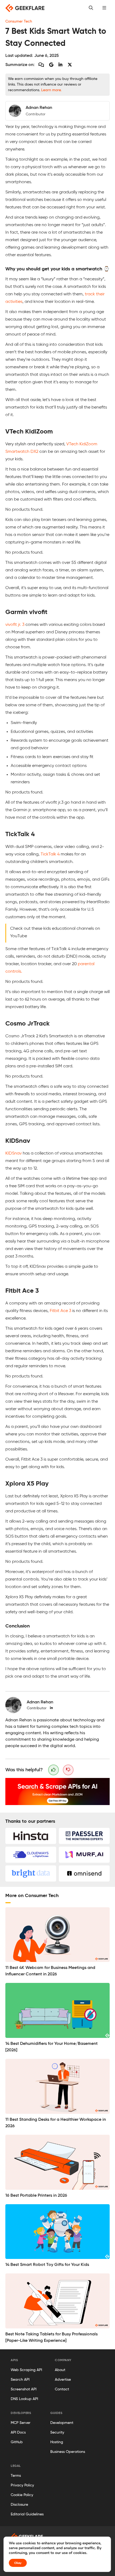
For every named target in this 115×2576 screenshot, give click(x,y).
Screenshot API (24, 2389)
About (60, 2370)
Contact (62, 2389)
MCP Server (21, 2423)
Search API (20, 2380)
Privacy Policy (22, 2485)
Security (57, 2432)
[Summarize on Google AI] (51, 65)
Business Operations (68, 2452)
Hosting (57, 2442)
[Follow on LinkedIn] (51, 1708)
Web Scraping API (26, 2370)
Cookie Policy (22, 2495)
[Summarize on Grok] (70, 65)
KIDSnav (14, 1153)
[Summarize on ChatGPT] (41, 65)
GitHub (17, 2442)
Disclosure (19, 2505)
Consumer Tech (19, 21)
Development (62, 2423)
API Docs (18, 2432)
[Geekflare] (25, 8)
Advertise (63, 2380)
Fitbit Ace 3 (60, 1311)
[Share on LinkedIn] (60, 65)
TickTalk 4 (50, 854)
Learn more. (51, 90)
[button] (104, 8)
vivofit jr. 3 (15, 625)
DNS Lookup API (24, 2399)
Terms (16, 2476)
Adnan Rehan (40, 1702)
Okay (18, 2563)
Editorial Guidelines (27, 2514)
